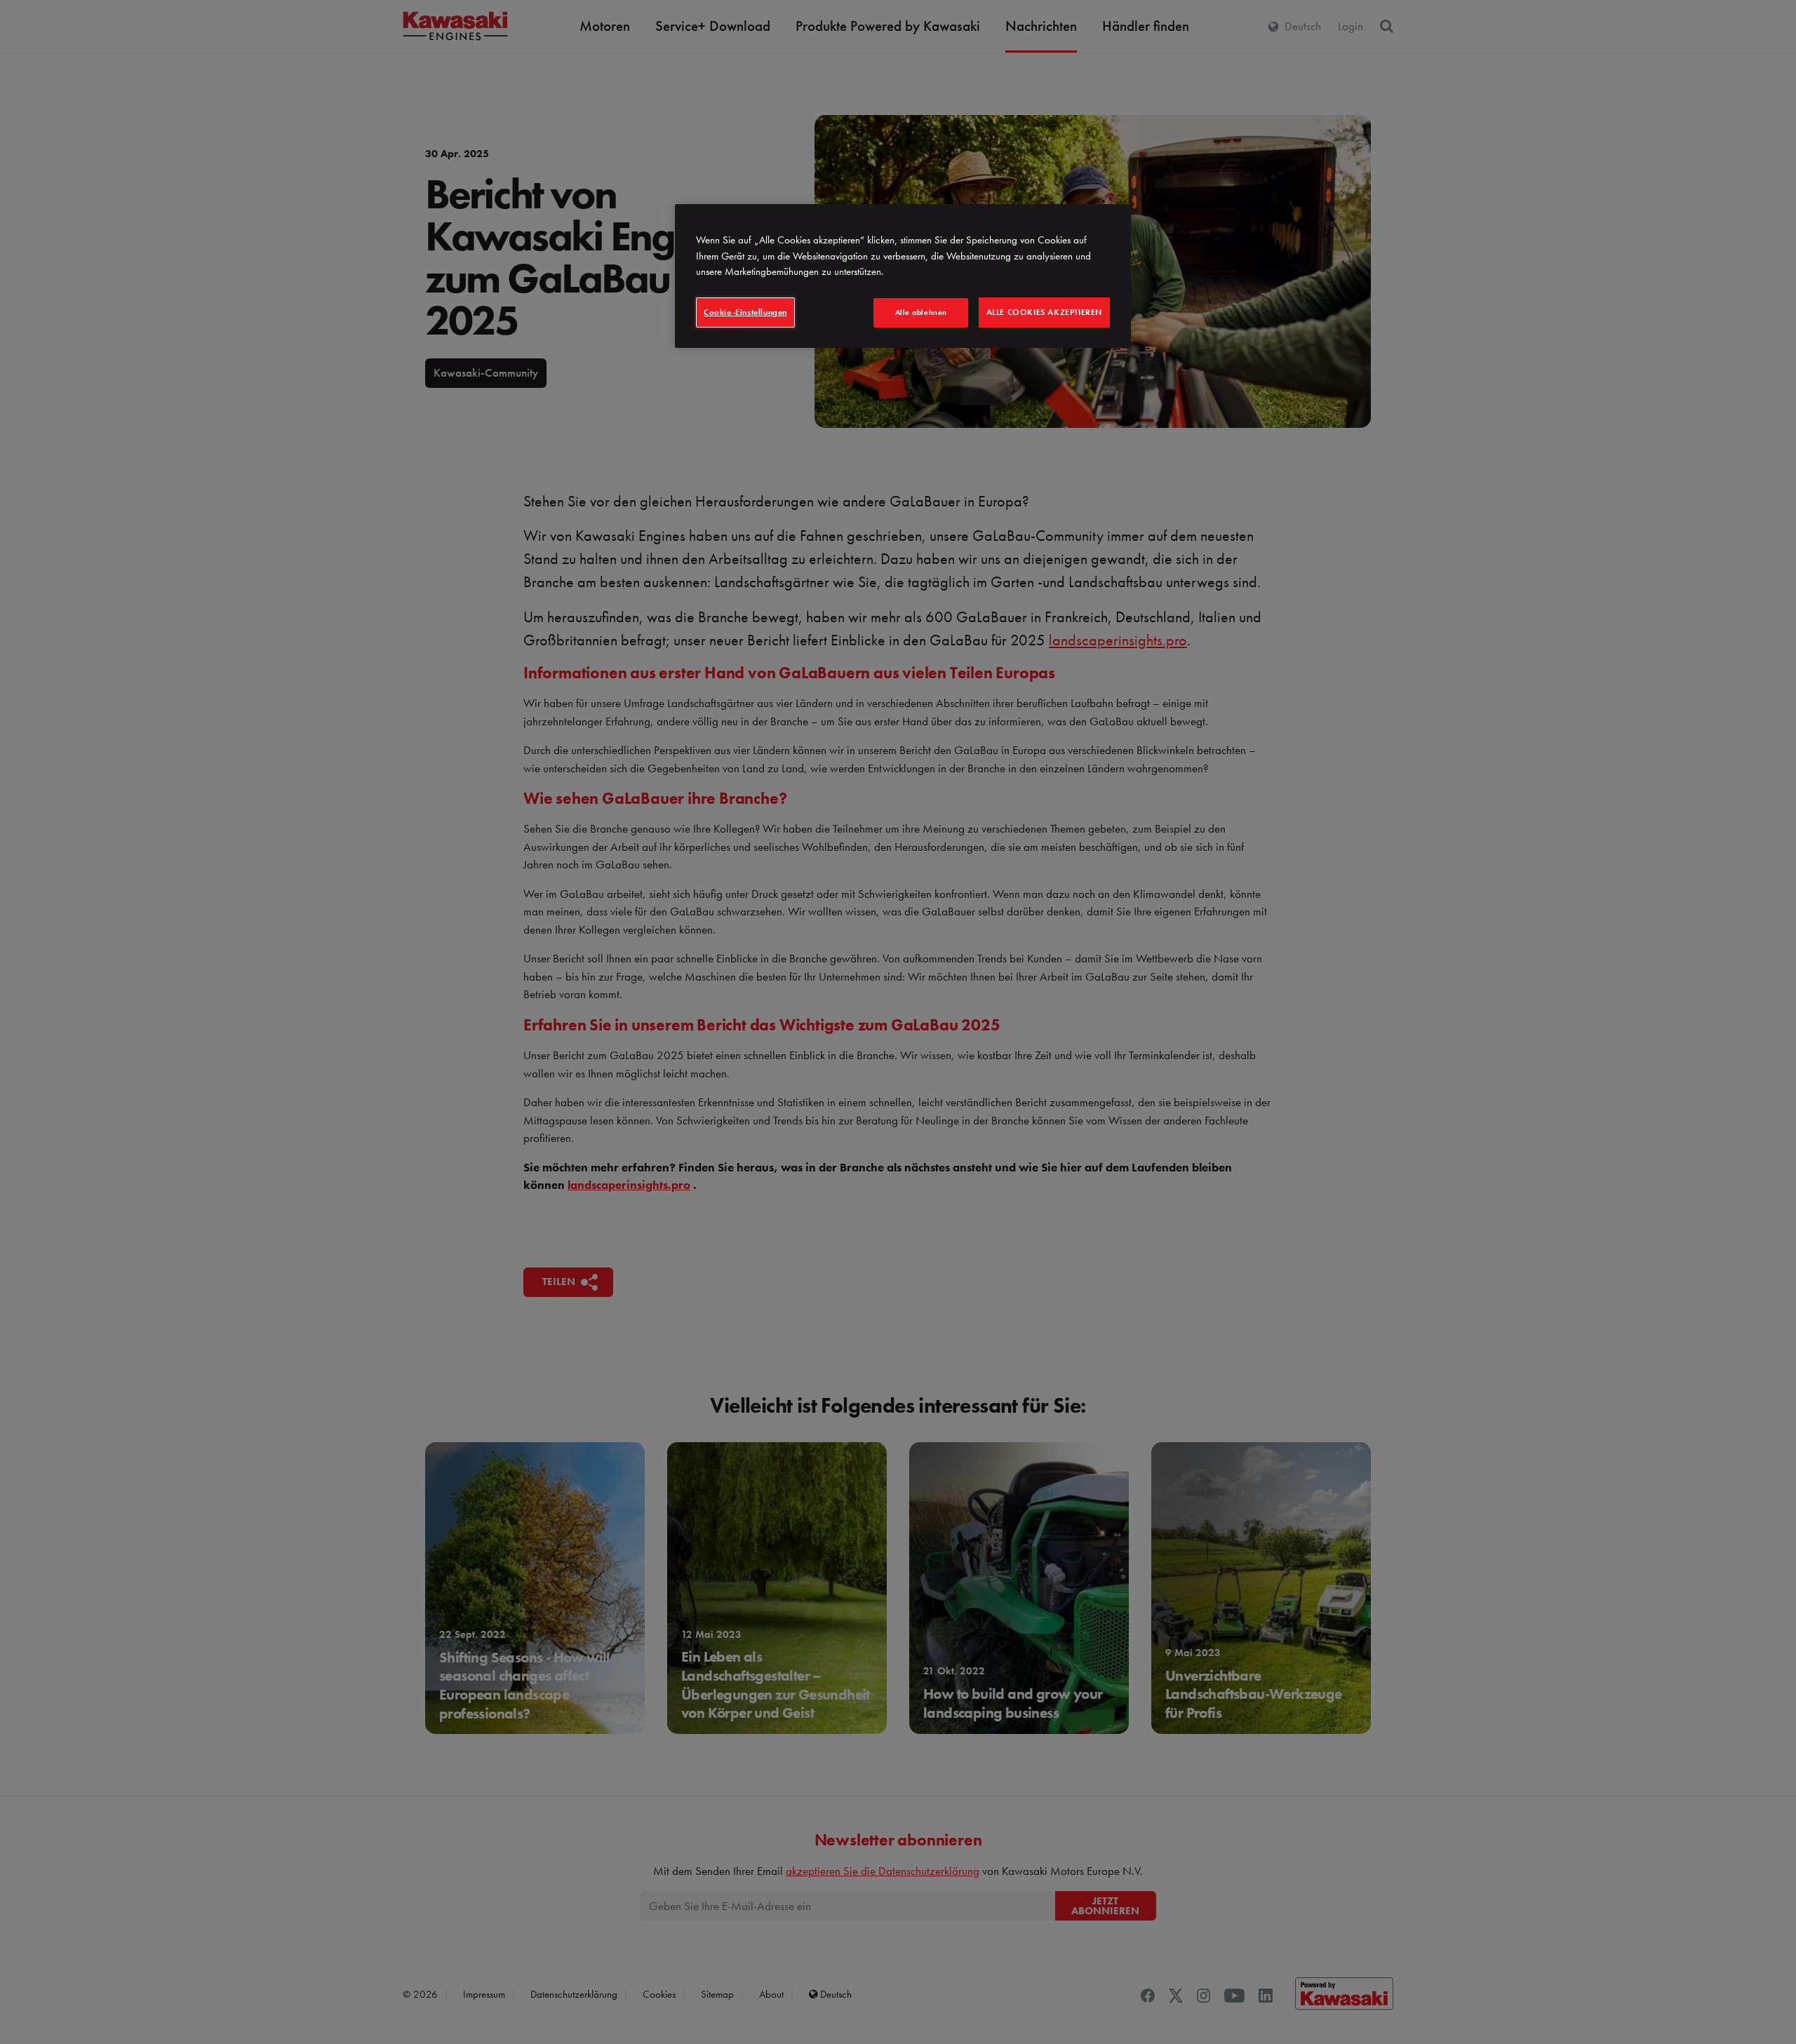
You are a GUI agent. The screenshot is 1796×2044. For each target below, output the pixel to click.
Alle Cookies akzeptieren (1044, 312)
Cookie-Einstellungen (745, 312)
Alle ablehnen (921, 312)
